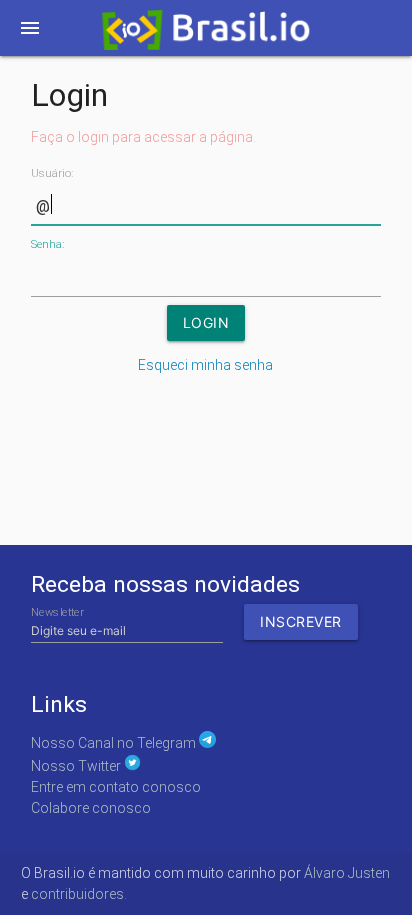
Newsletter (57, 612)
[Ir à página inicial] (205, 34)
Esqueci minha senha (205, 365)
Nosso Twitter (77, 766)
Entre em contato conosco (116, 787)
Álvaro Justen (347, 873)
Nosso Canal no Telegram (115, 743)
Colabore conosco (91, 808)
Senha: (47, 244)
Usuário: (52, 173)
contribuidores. (79, 894)
